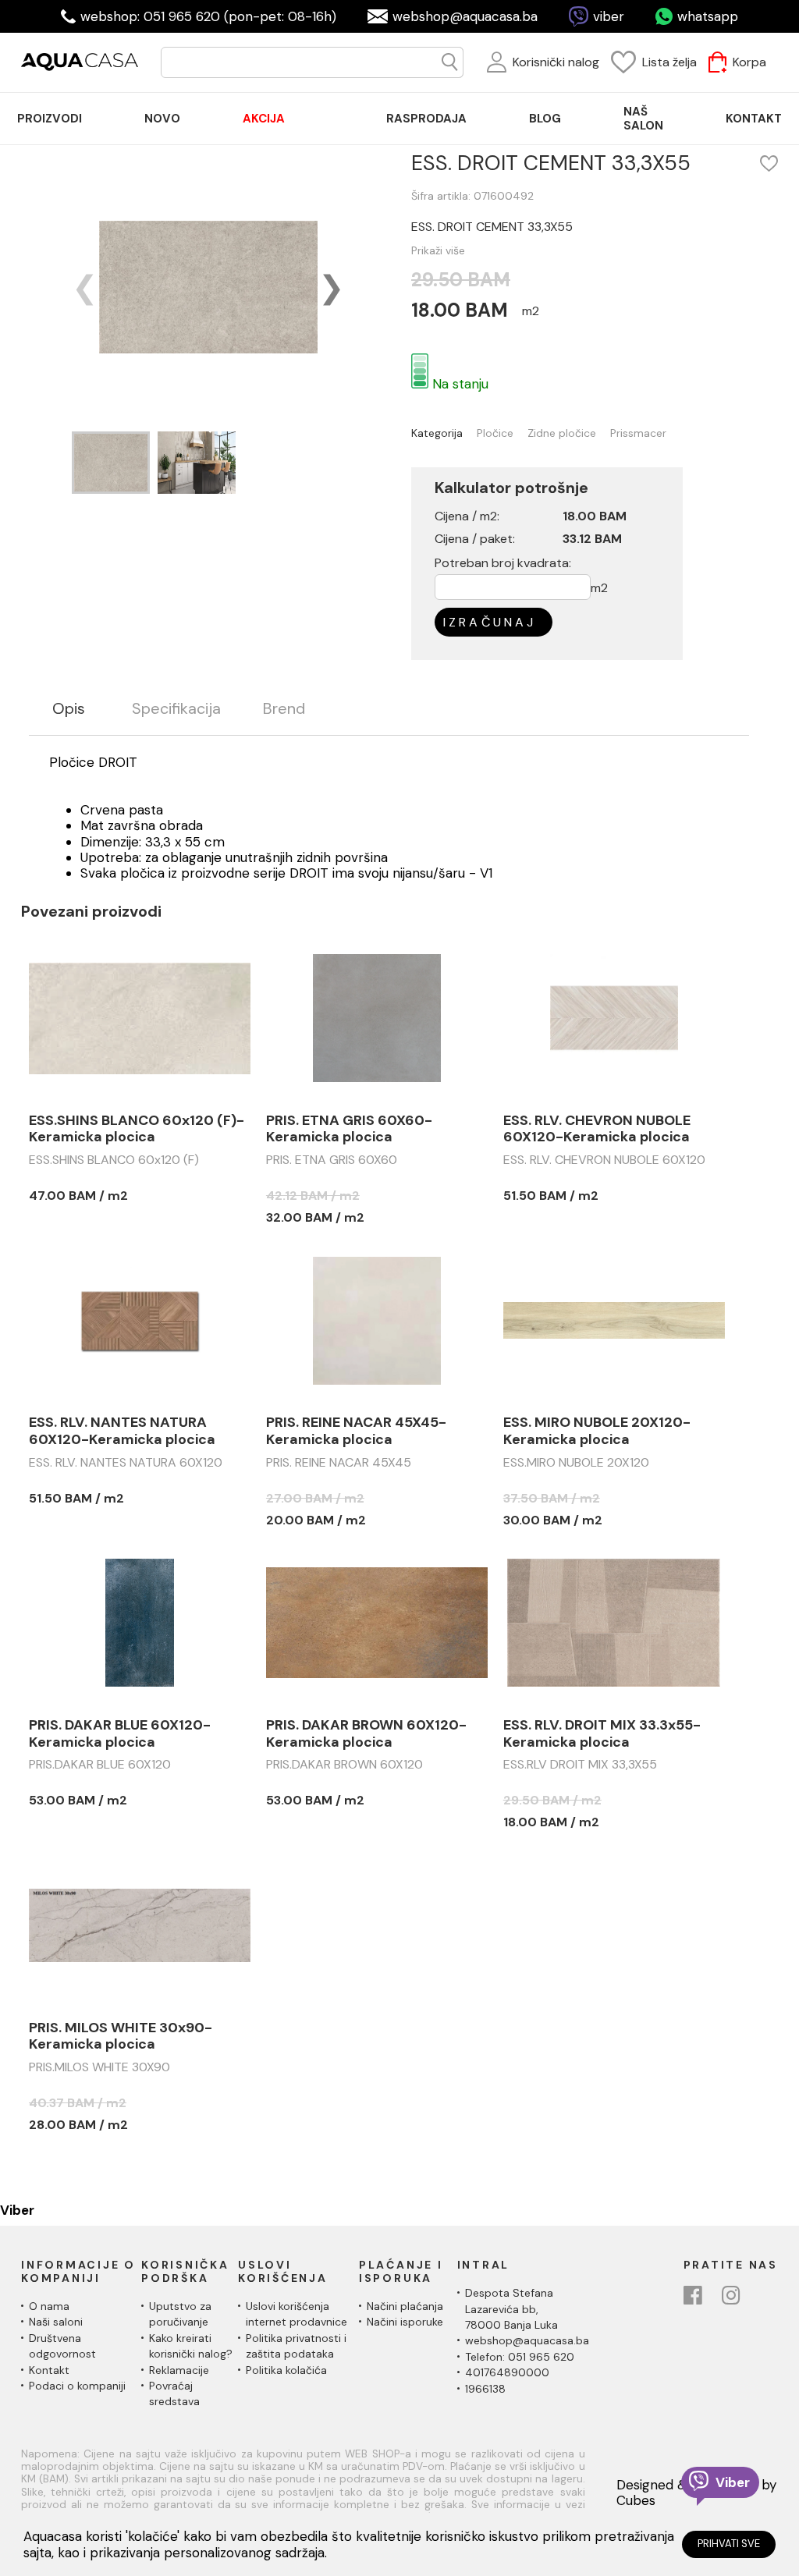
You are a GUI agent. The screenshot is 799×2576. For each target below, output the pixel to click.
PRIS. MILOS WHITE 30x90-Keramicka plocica (121, 2037)
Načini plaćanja (405, 2306)
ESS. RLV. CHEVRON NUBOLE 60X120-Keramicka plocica (597, 1129)
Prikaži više (438, 250)
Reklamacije (179, 2370)
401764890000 (507, 2372)
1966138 (485, 2389)
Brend (284, 709)
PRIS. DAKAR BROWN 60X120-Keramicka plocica (366, 1734)
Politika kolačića (286, 2370)
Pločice (495, 433)
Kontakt (49, 2370)
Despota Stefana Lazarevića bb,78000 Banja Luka (511, 2309)
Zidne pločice (562, 433)
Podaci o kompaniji (77, 2386)
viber (609, 16)
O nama (49, 2306)
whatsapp (708, 16)
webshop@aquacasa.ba (465, 16)
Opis (69, 709)
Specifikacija (176, 709)
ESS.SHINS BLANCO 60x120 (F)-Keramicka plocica (137, 1129)
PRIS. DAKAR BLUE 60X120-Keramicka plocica (120, 1734)
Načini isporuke (405, 2322)
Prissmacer (638, 433)
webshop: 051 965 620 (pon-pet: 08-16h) (208, 16)
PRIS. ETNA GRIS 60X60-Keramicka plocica (349, 1129)
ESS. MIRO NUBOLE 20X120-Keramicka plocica (597, 1431)
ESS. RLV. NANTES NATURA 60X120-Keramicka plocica (122, 1431)
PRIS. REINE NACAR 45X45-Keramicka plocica (356, 1431)
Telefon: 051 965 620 (520, 2357)
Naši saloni (56, 2322)
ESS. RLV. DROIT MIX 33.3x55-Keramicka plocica (602, 1734)
